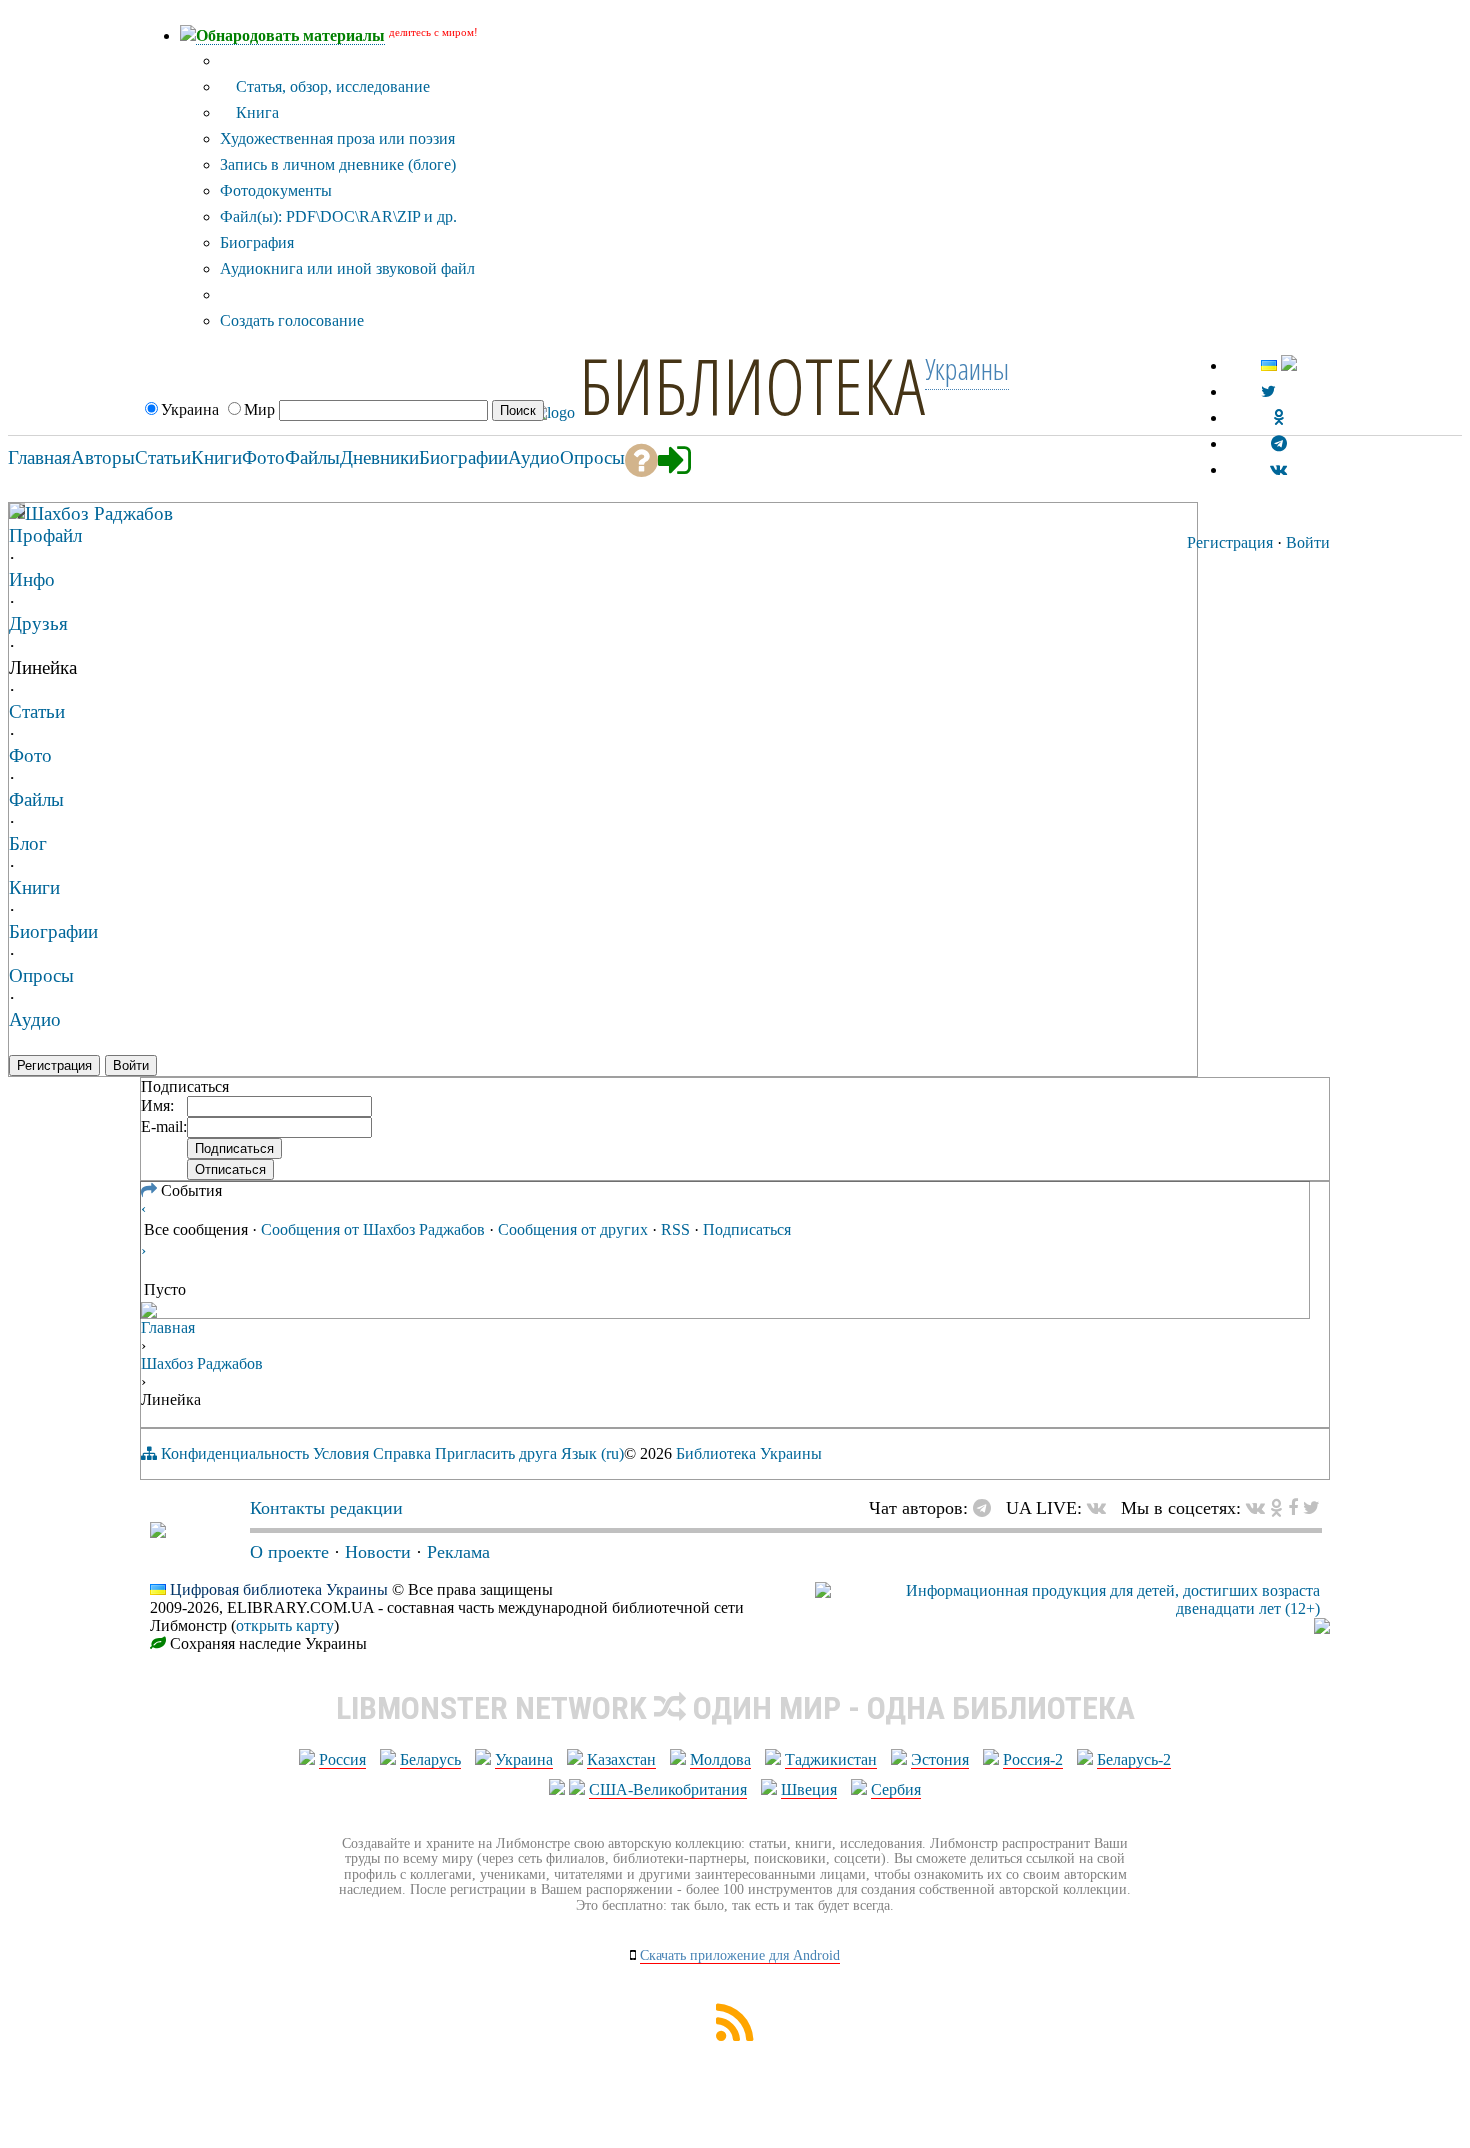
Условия (341, 1453)
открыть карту (285, 1625)
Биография (257, 242)
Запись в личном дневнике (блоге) (338, 164)
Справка (402, 1453)
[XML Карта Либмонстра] (735, 2035)
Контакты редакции (326, 1508)
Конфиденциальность (235, 1453)
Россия (342, 1759)
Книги (34, 887)
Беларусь (430, 1759)
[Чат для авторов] (987, 1508)
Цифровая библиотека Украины (279, 1589)
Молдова (720, 1759)
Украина (524, 1759)
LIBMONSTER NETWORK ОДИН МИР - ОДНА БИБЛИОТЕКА (735, 1708)
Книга (255, 112)
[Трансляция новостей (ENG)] (1268, 391)
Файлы (36, 799)
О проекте (289, 1552)
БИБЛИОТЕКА (752, 385)
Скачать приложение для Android (740, 1955)
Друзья (38, 623)
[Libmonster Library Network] (1322, 1628)
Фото (30, 755)
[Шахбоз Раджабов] (17, 512)
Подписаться (747, 1229)
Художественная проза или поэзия (337, 138)
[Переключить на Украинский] (1269, 365)
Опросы (41, 975)
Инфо (32, 579)
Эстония (940, 1759)
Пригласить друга (496, 1453)
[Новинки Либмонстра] (1276, 1508)
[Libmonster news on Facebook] (1293, 1508)
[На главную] (158, 1532)
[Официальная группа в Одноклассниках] (1278, 417)
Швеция (809, 1789)
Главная (168, 1327)
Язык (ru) (592, 1453)
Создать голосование (292, 320)
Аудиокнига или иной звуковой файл (347, 268)
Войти (1308, 542)
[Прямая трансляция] (1101, 1508)
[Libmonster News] (1311, 1508)
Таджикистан (831, 1759)
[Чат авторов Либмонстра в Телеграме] (1279, 443)
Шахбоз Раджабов (99, 513)
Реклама (458, 1552)
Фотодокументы (276, 190)
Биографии (53, 931)
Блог (28, 843)
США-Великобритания (668, 1789)
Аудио (35, 1019)
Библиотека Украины (749, 1453)
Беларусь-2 (1134, 1759)
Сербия (896, 1789)
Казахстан (621, 1759)
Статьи (37, 711)
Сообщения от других (573, 1229)
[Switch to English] (1289, 365)
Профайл (45, 535)
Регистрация (1230, 542)
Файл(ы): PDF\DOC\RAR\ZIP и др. (338, 216)
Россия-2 (1033, 1759)
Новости (378, 1552)
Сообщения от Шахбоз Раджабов (373, 1229)
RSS (675, 1229)
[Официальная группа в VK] (1278, 469)
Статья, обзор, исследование (331, 86)
